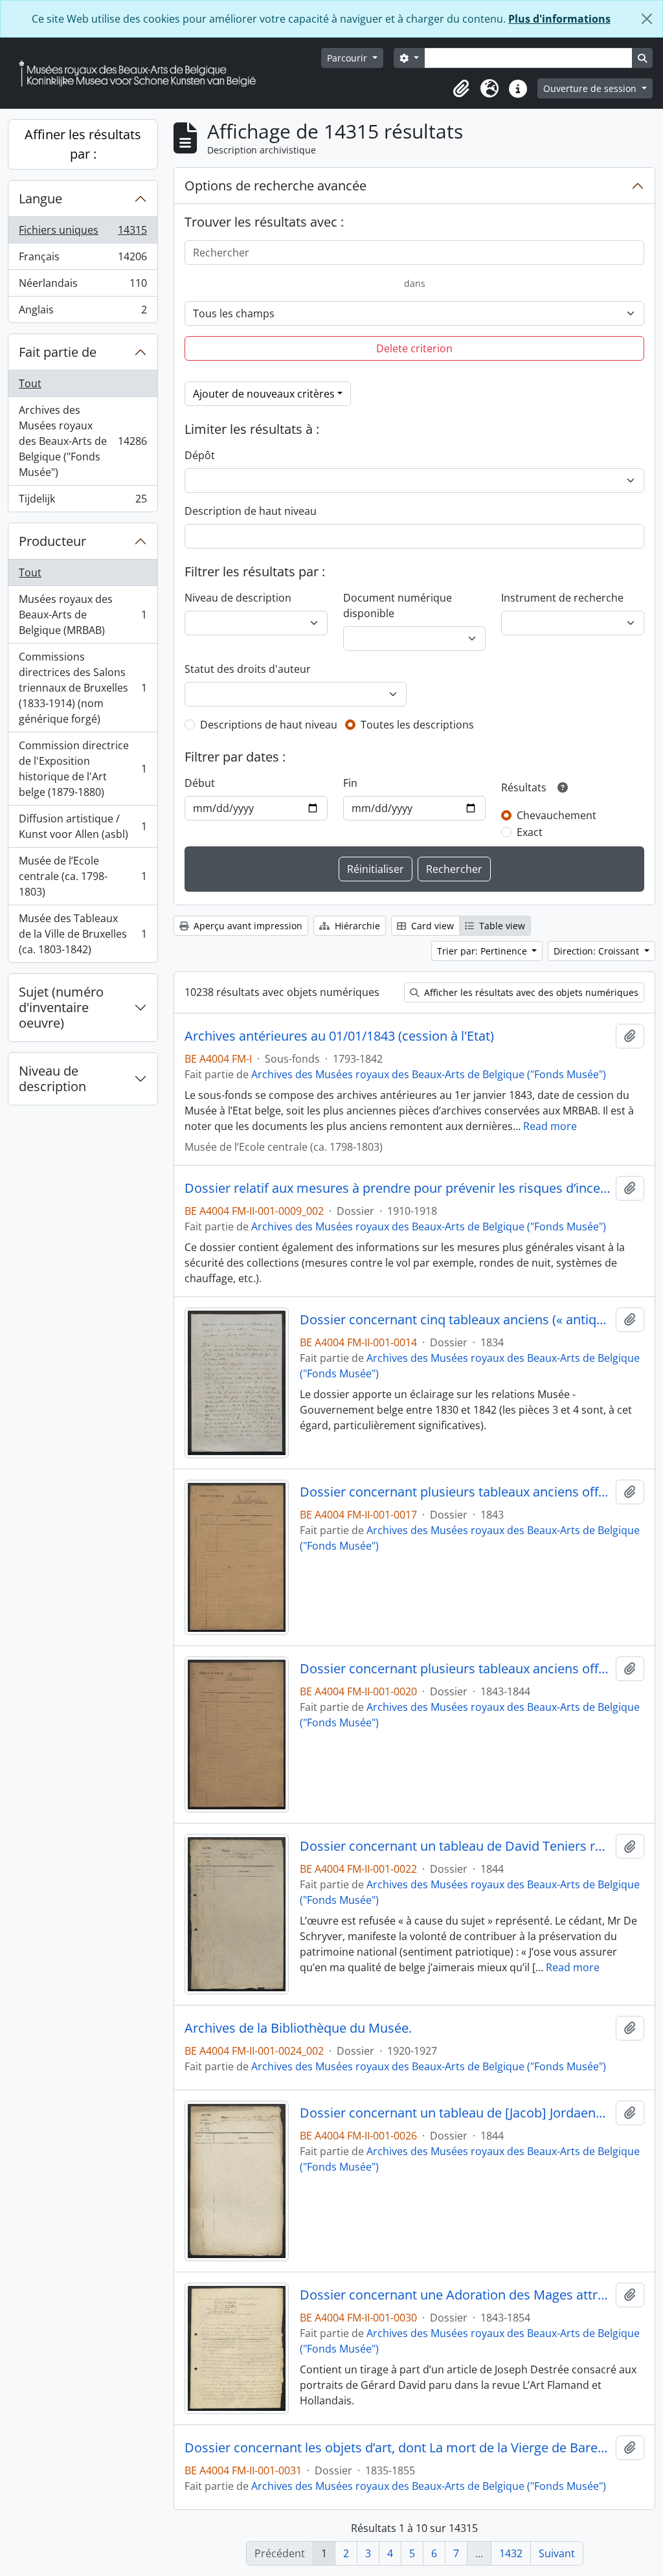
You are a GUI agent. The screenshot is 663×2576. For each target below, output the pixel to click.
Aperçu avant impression (247, 926)
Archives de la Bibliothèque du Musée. (298, 2028)
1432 (511, 2553)
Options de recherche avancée (275, 186)
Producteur (52, 541)
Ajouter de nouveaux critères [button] (264, 394)
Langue (40, 198)
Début (200, 783)
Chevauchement (556, 815)
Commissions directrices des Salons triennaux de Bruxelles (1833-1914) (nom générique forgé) (83, 688)
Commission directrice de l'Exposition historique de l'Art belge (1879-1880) (83, 769)
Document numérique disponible (398, 605)
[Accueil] (142, 73)
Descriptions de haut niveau (269, 725)
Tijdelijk (83, 502)
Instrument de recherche (562, 598)
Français (83, 260)
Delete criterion (414, 348)
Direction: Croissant (598, 951)
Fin (350, 783)
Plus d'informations (559, 19)
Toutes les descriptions (417, 725)
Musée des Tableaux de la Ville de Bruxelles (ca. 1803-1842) (83, 934)
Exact (530, 832)
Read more (550, 1126)
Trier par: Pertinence (483, 951)
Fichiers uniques (83, 233)
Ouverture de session (591, 88)
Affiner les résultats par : (83, 144)
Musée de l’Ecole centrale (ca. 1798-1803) (83, 876)
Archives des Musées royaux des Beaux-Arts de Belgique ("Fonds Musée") (83, 441)
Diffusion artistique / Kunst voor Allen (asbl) (83, 826)
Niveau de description (52, 1079)
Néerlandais (83, 286)
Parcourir (348, 58)
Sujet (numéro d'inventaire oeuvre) (61, 1007)
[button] (461, 89)
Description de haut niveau (251, 511)
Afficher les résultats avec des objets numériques (530, 992)
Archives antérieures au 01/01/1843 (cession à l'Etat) (339, 1036)
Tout (30, 383)
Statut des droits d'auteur (248, 669)
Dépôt (200, 455)
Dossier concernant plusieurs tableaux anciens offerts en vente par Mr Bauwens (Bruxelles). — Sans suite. (455, 1669)
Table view (501, 926)
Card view (431, 926)
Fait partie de (58, 352)
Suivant (557, 2553)
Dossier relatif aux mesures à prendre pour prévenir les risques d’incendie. (398, 1188)
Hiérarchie (356, 926)
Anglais (83, 312)
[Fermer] (647, 19)
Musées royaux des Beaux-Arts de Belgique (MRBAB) (83, 615)
